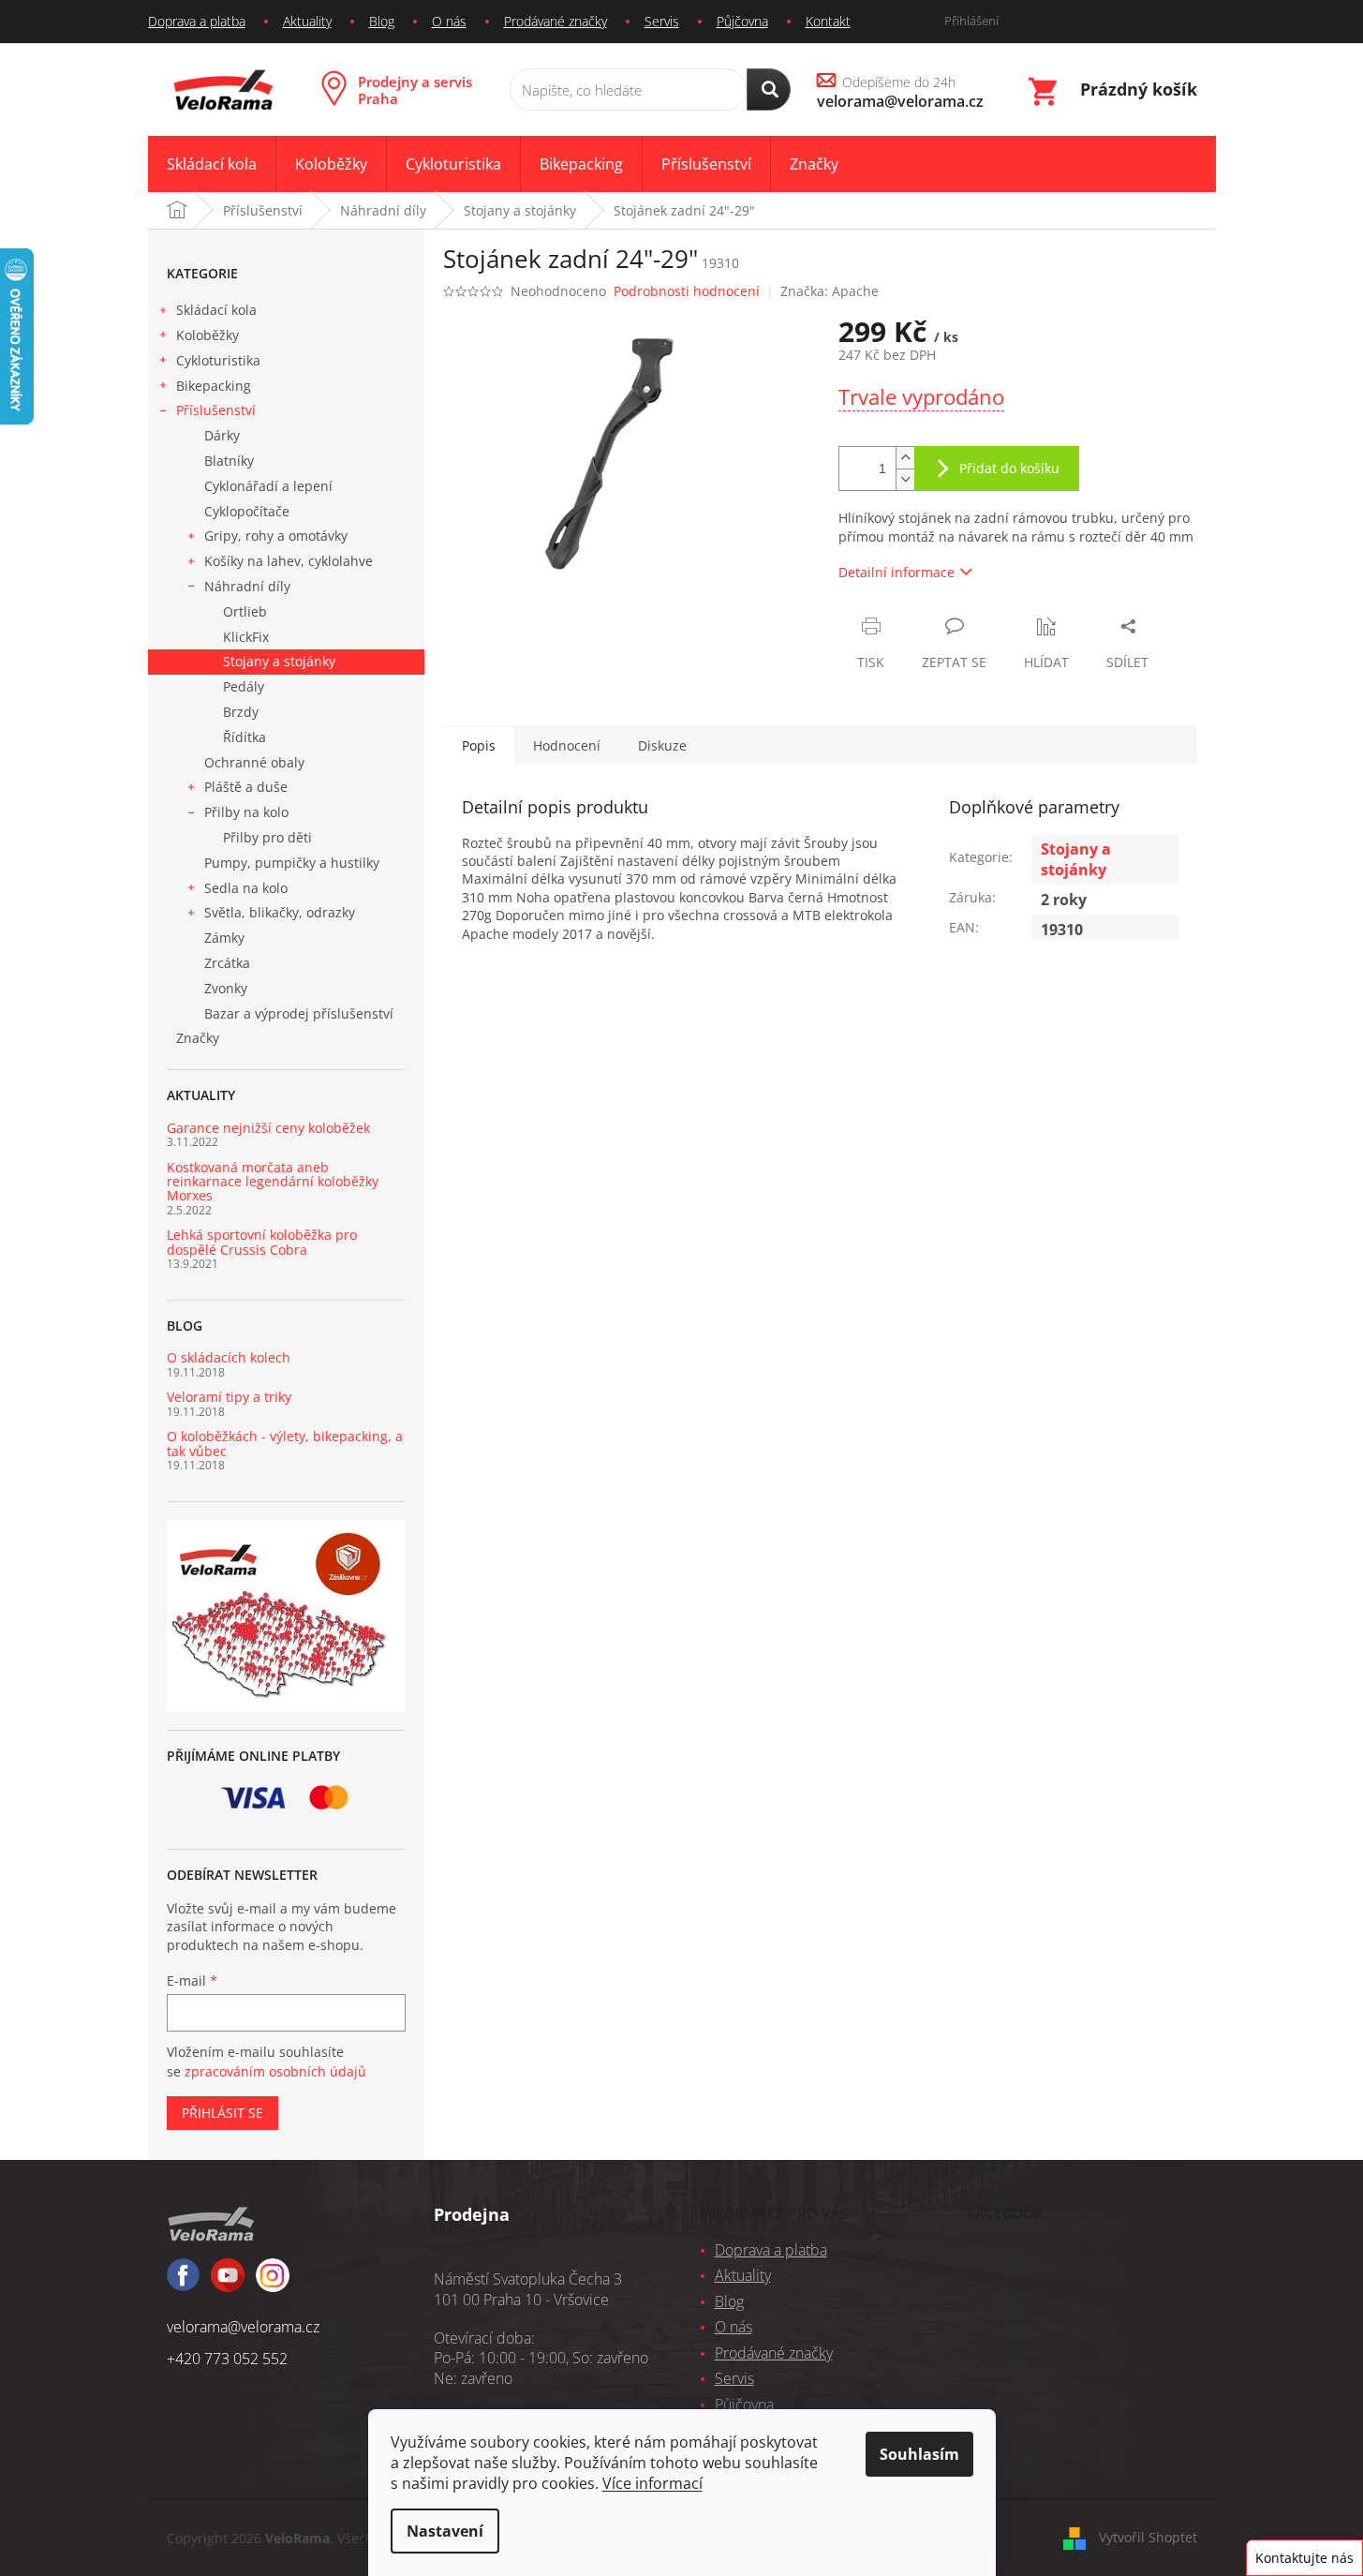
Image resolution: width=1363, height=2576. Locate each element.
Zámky (224, 938)
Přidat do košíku (1009, 468)
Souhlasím (919, 2454)
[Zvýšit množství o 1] (905, 458)
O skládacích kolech (229, 1357)
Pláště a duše (246, 787)
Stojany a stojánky (279, 661)
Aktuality (307, 21)
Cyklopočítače (247, 511)
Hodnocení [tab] (567, 745)
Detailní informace (896, 572)
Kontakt (828, 21)
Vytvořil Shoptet (1148, 2537)
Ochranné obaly (254, 762)
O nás (449, 21)
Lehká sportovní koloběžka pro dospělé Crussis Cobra (262, 1242)
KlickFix (246, 637)
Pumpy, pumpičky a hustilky (292, 863)
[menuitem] (212, 164)
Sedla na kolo (246, 888)
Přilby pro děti (267, 837)
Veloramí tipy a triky (229, 1397)
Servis (662, 21)
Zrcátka (227, 963)
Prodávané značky (556, 21)
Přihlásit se (222, 2113)
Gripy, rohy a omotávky (276, 536)
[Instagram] (228, 2284)
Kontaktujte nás (1304, 2558)
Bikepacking (214, 386)
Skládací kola (216, 310)
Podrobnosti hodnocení (687, 291)
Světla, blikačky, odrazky (280, 912)
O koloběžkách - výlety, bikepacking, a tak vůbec (285, 1444)
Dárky (222, 435)
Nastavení (445, 2531)
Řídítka (244, 737)
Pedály (244, 686)
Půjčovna (742, 21)
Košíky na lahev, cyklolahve (289, 561)
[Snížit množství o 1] (905, 479)
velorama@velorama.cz (243, 2327)
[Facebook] (183, 2283)
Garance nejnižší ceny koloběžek (268, 1128)
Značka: (830, 291)
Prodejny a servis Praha (415, 90)
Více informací (652, 2483)
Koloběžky (207, 335)
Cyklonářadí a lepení (268, 486)
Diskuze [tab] (662, 745)
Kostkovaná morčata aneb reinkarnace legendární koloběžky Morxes (273, 1182)
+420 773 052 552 (227, 2359)
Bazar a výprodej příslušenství (299, 1013)
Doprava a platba (197, 21)
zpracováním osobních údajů (275, 2071)
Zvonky (226, 988)
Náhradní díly (247, 586)
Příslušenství (216, 410)
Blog (382, 21)
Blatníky (229, 461)
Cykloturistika (218, 360)
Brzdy (241, 712)
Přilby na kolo (246, 812)
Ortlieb (245, 611)
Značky (198, 1038)
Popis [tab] (479, 745)
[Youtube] (273, 2284)
